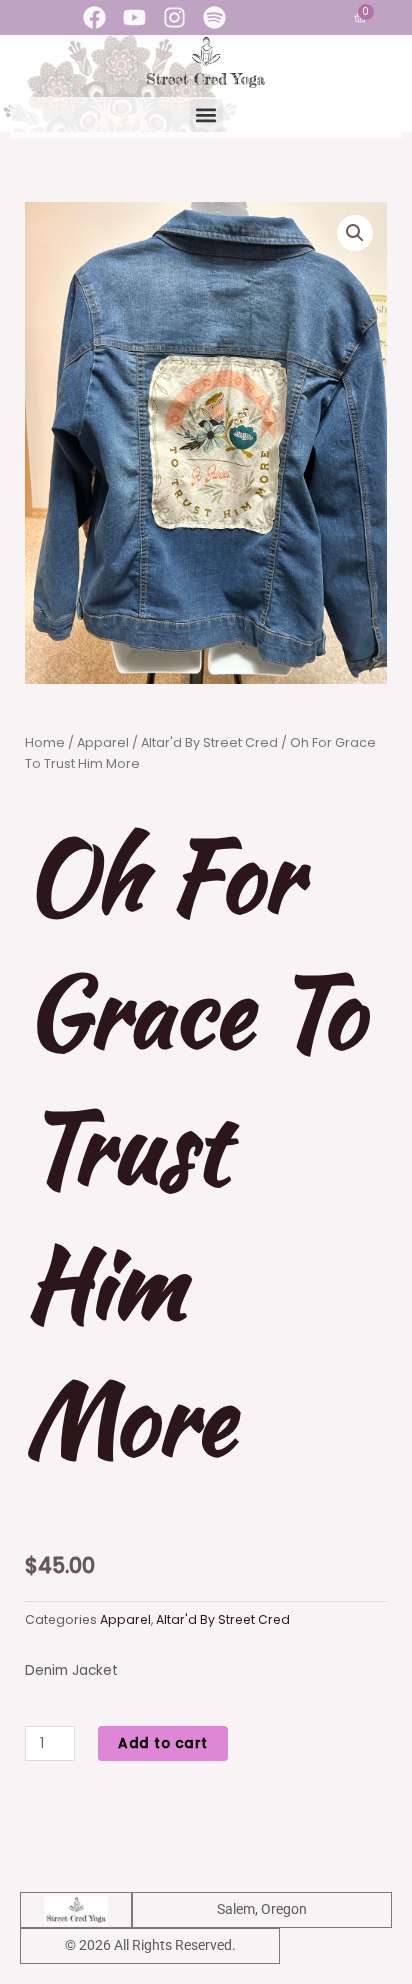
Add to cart (163, 1743)
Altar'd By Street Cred (209, 742)
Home (45, 742)
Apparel (103, 742)
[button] (206, 115)
